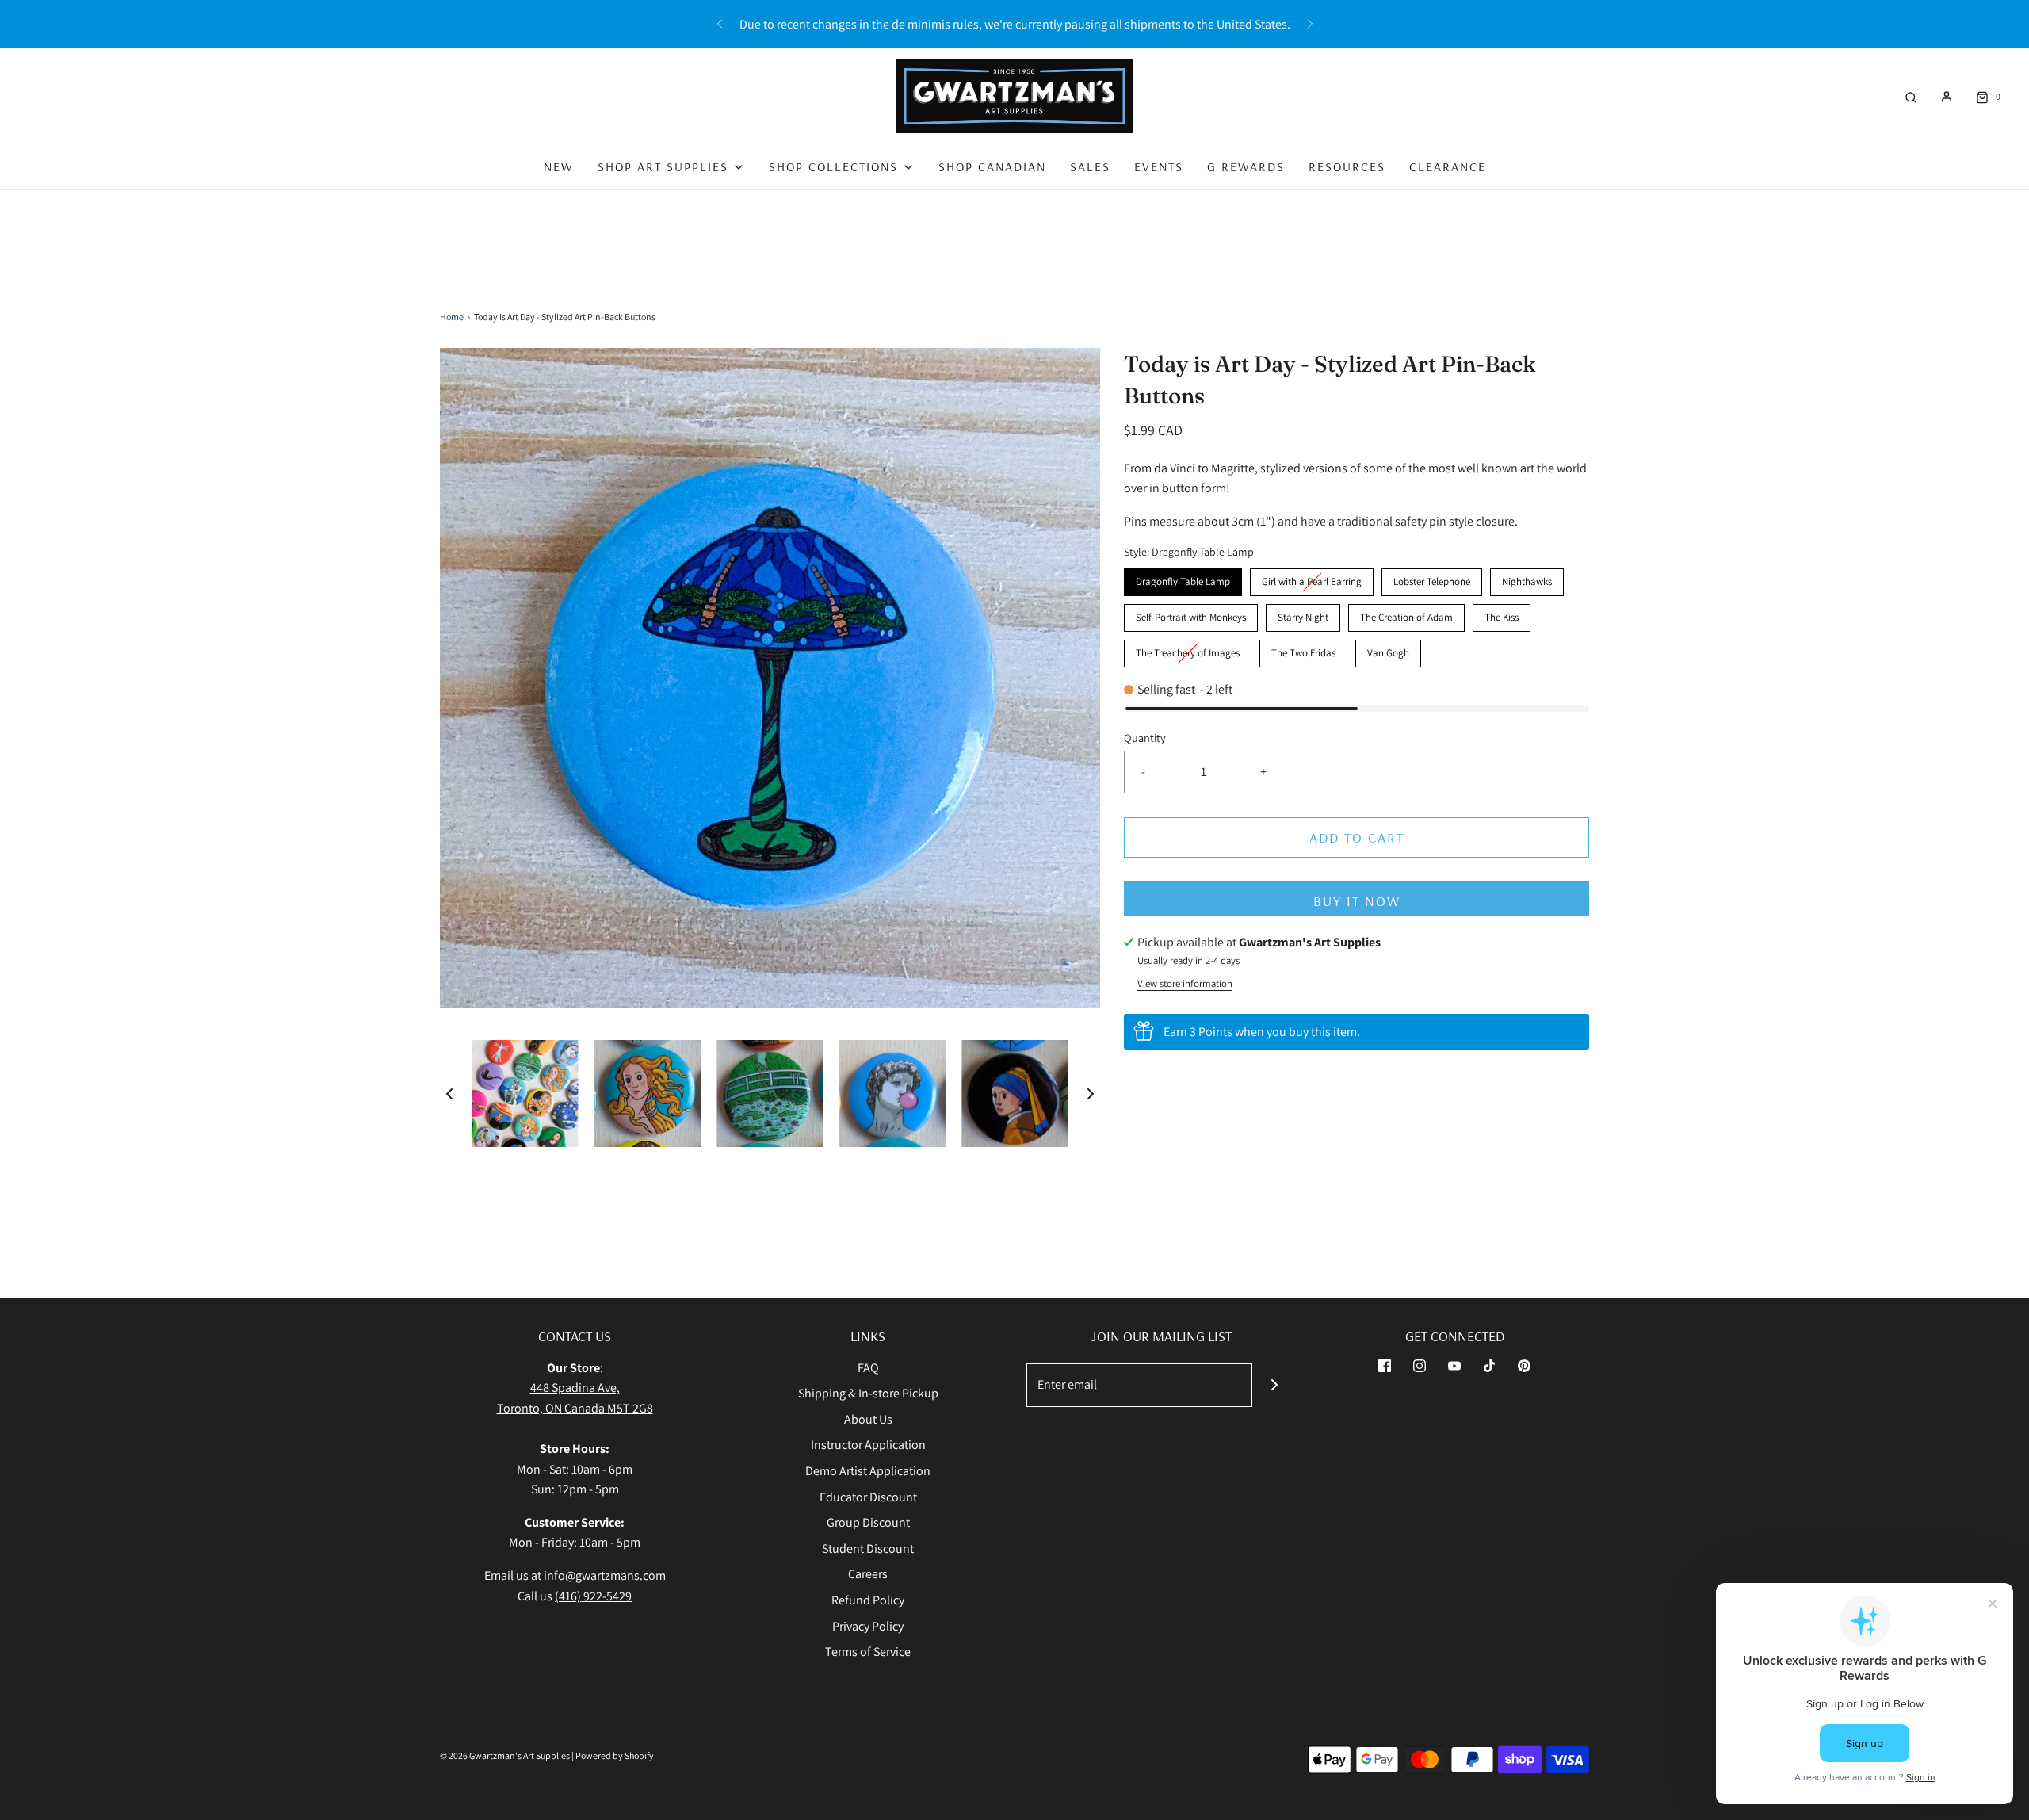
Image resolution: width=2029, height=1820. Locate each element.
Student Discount (868, 1549)
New (559, 166)
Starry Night (1303, 614)
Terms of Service (868, 1652)
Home (452, 317)
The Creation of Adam (1406, 614)
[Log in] (1947, 97)
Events (1159, 166)
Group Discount (868, 1522)
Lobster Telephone (1432, 578)
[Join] (1274, 1385)
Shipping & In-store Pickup (868, 1393)
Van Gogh (1388, 650)
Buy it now (1357, 901)
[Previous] (720, 24)
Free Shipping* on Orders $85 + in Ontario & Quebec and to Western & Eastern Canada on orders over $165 (1014, 24)
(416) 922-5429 (593, 1596)
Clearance (1448, 166)
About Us (868, 1419)
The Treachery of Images (1188, 650)
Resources (1347, 166)
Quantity (1145, 738)
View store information (1185, 983)
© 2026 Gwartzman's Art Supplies (505, 1755)
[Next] (1310, 24)
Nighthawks (1527, 578)
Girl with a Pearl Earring (1312, 578)
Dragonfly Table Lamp (1183, 578)
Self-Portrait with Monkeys (1191, 614)
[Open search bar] (1911, 96)
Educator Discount (868, 1497)
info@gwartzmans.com (605, 1575)
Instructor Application (868, 1445)
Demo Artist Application (868, 1471)
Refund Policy (868, 1600)
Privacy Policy (868, 1626)
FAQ (868, 1368)
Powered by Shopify (615, 1755)
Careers (868, 1574)
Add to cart (1357, 837)
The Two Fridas (1303, 650)
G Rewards (1246, 166)
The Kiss (1502, 614)
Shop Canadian (992, 166)
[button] (449, 1093)
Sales (1090, 166)
